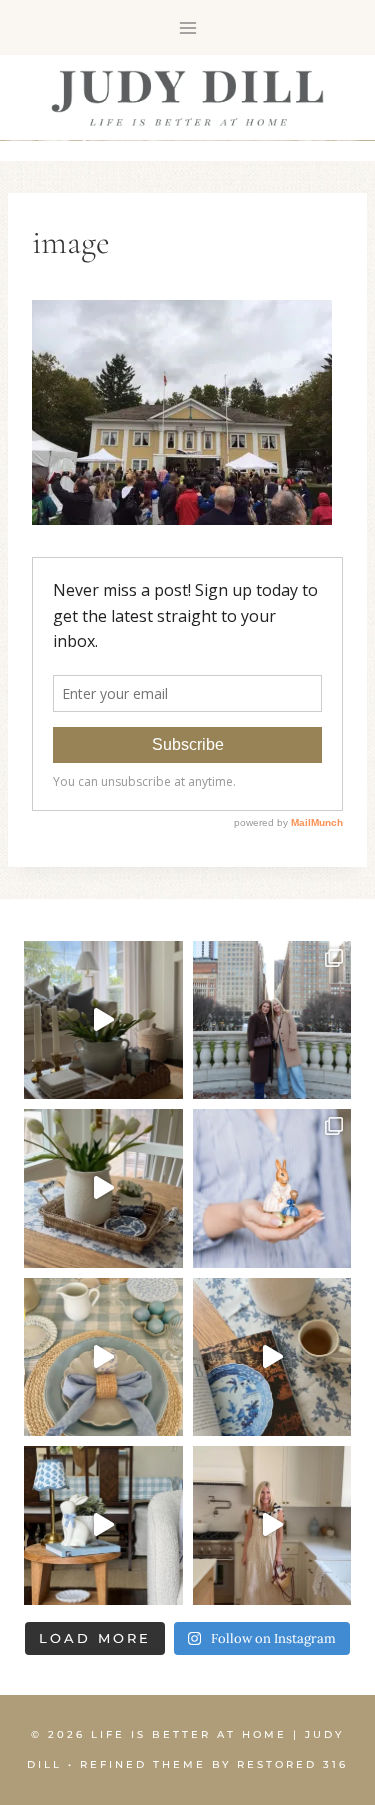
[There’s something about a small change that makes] (103, 1525)
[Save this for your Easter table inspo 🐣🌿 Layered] (103, 1357)
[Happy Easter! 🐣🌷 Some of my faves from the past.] (272, 1188)
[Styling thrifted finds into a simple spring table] (103, 1188)
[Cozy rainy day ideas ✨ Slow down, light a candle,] (272, 1357)
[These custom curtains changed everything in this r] (103, 1020)
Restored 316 (292, 1764)
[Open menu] (187, 27)
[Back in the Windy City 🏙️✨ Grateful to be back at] (272, 1020)
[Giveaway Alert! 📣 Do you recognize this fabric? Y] (272, 1525)
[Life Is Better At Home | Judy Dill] (187, 98)
